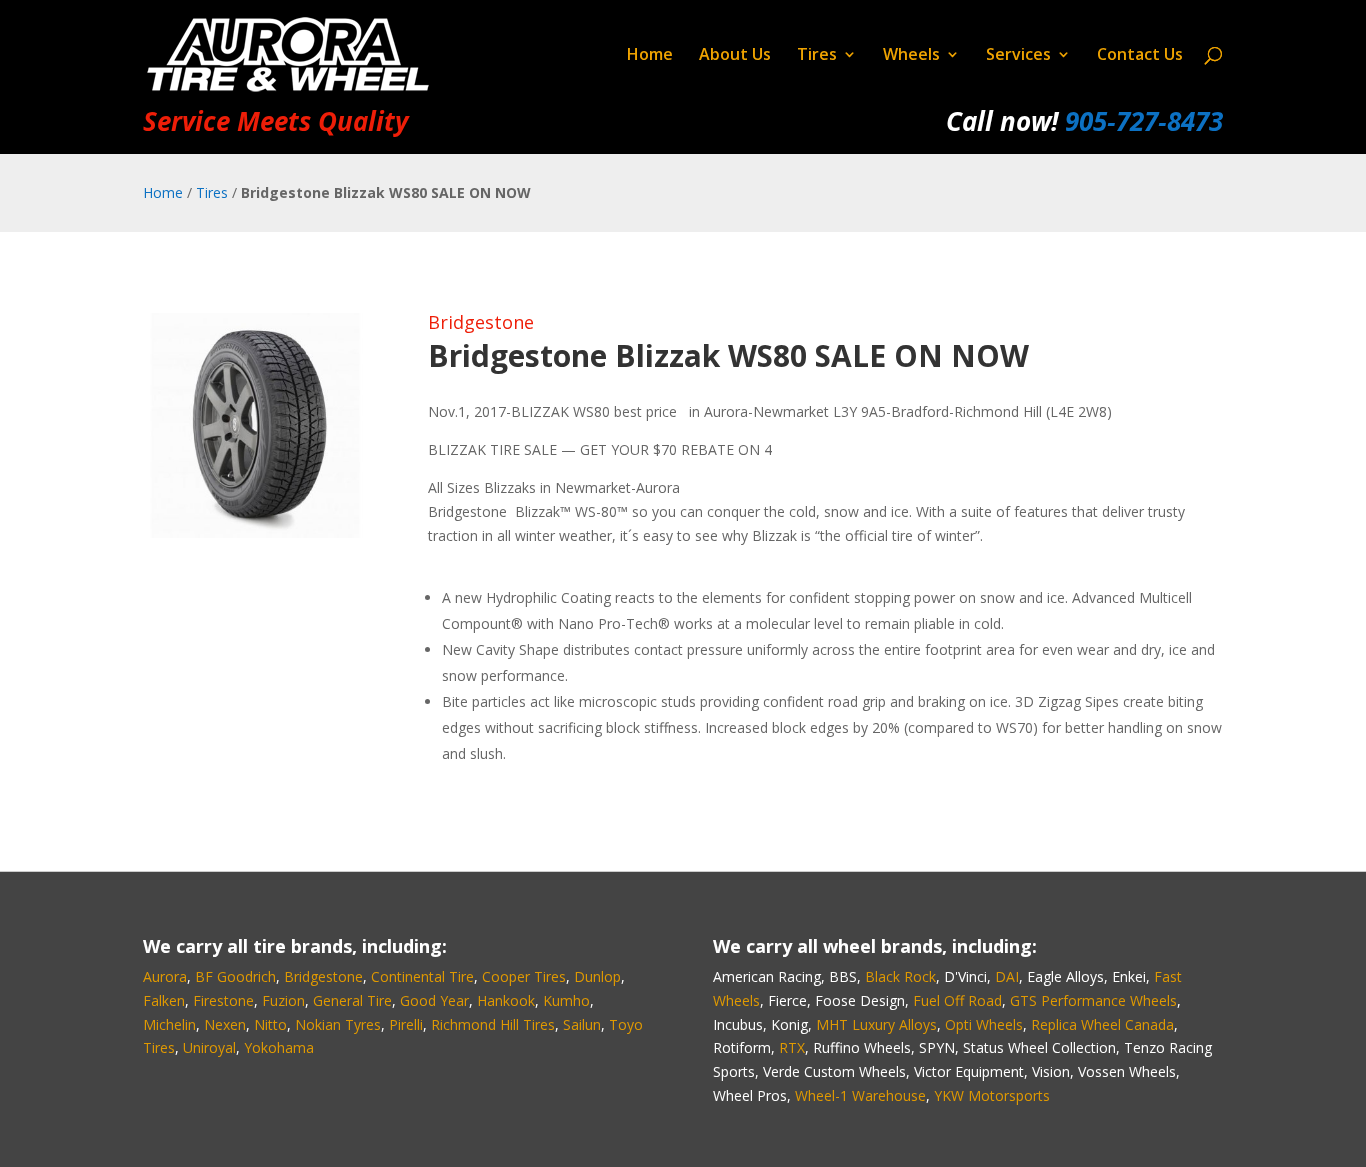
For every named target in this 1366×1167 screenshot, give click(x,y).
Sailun (582, 1024)
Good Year (434, 1000)
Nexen (225, 1024)
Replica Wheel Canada (1102, 1024)
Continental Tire (422, 976)
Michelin (169, 1024)
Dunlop (597, 976)
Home (650, 56)
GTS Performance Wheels (1093, 1000)
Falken (164, 1000)
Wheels (911, 56)
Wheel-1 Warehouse (860, 1095)
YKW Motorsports (992, 1095)
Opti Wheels (984, 1024)
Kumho (566, 1000)
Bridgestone (481, 322)
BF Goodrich (235, 976)
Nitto (270, 1024)
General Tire (352, 1000)
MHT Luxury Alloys (876, 1024)
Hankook (506, 1000)
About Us (735, 56)
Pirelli (406, 1024)
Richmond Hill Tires (493, 1024)
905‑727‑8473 (1144, 121)
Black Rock (900, 976)
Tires (817, 56)
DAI (1007, 976)
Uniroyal (209, 1047)
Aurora (165, 976)
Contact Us (1140, 56)
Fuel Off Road (957, 1000)
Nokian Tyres (338, 1024)
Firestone (223, 1000)
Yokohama (279, 1047)
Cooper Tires (524, 976)
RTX (792, 1047)
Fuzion (283, 1000)
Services (1018, 56)
